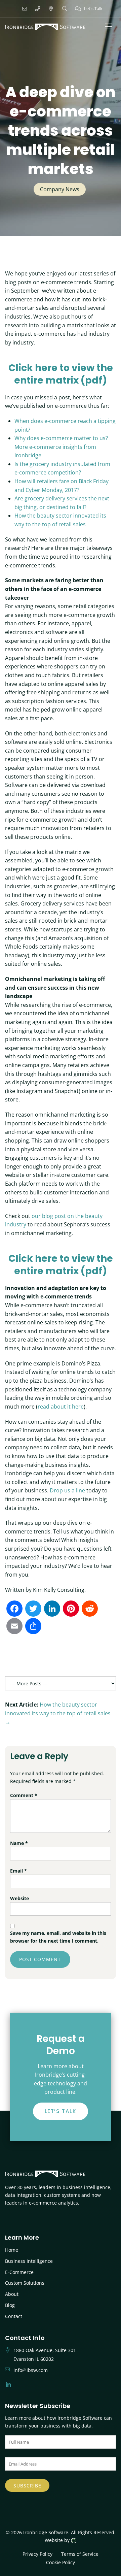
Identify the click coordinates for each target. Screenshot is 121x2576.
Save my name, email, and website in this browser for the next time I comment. (58, 1937)
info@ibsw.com (31, 2370)
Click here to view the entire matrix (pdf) (61, 374)
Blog (10, 2305)
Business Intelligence (29, 2261)
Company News (60, 189)
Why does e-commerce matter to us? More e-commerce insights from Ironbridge (61, 447)
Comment (24, 1795)
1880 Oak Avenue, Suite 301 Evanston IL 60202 (45, 2355)
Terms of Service (80, 2554)
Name (19, 1843)
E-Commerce (19, 2272)
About (12, 2294)
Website (19, 1898)
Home (12, 2250)
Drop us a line (67, 1490)
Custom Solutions (25, 2283)
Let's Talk (93, 8)
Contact (14, 2316)
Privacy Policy (37, 2554)
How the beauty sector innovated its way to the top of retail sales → (58, 1713)
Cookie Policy (61, 2562)
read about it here (61, 1407)
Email (18, 1871)
